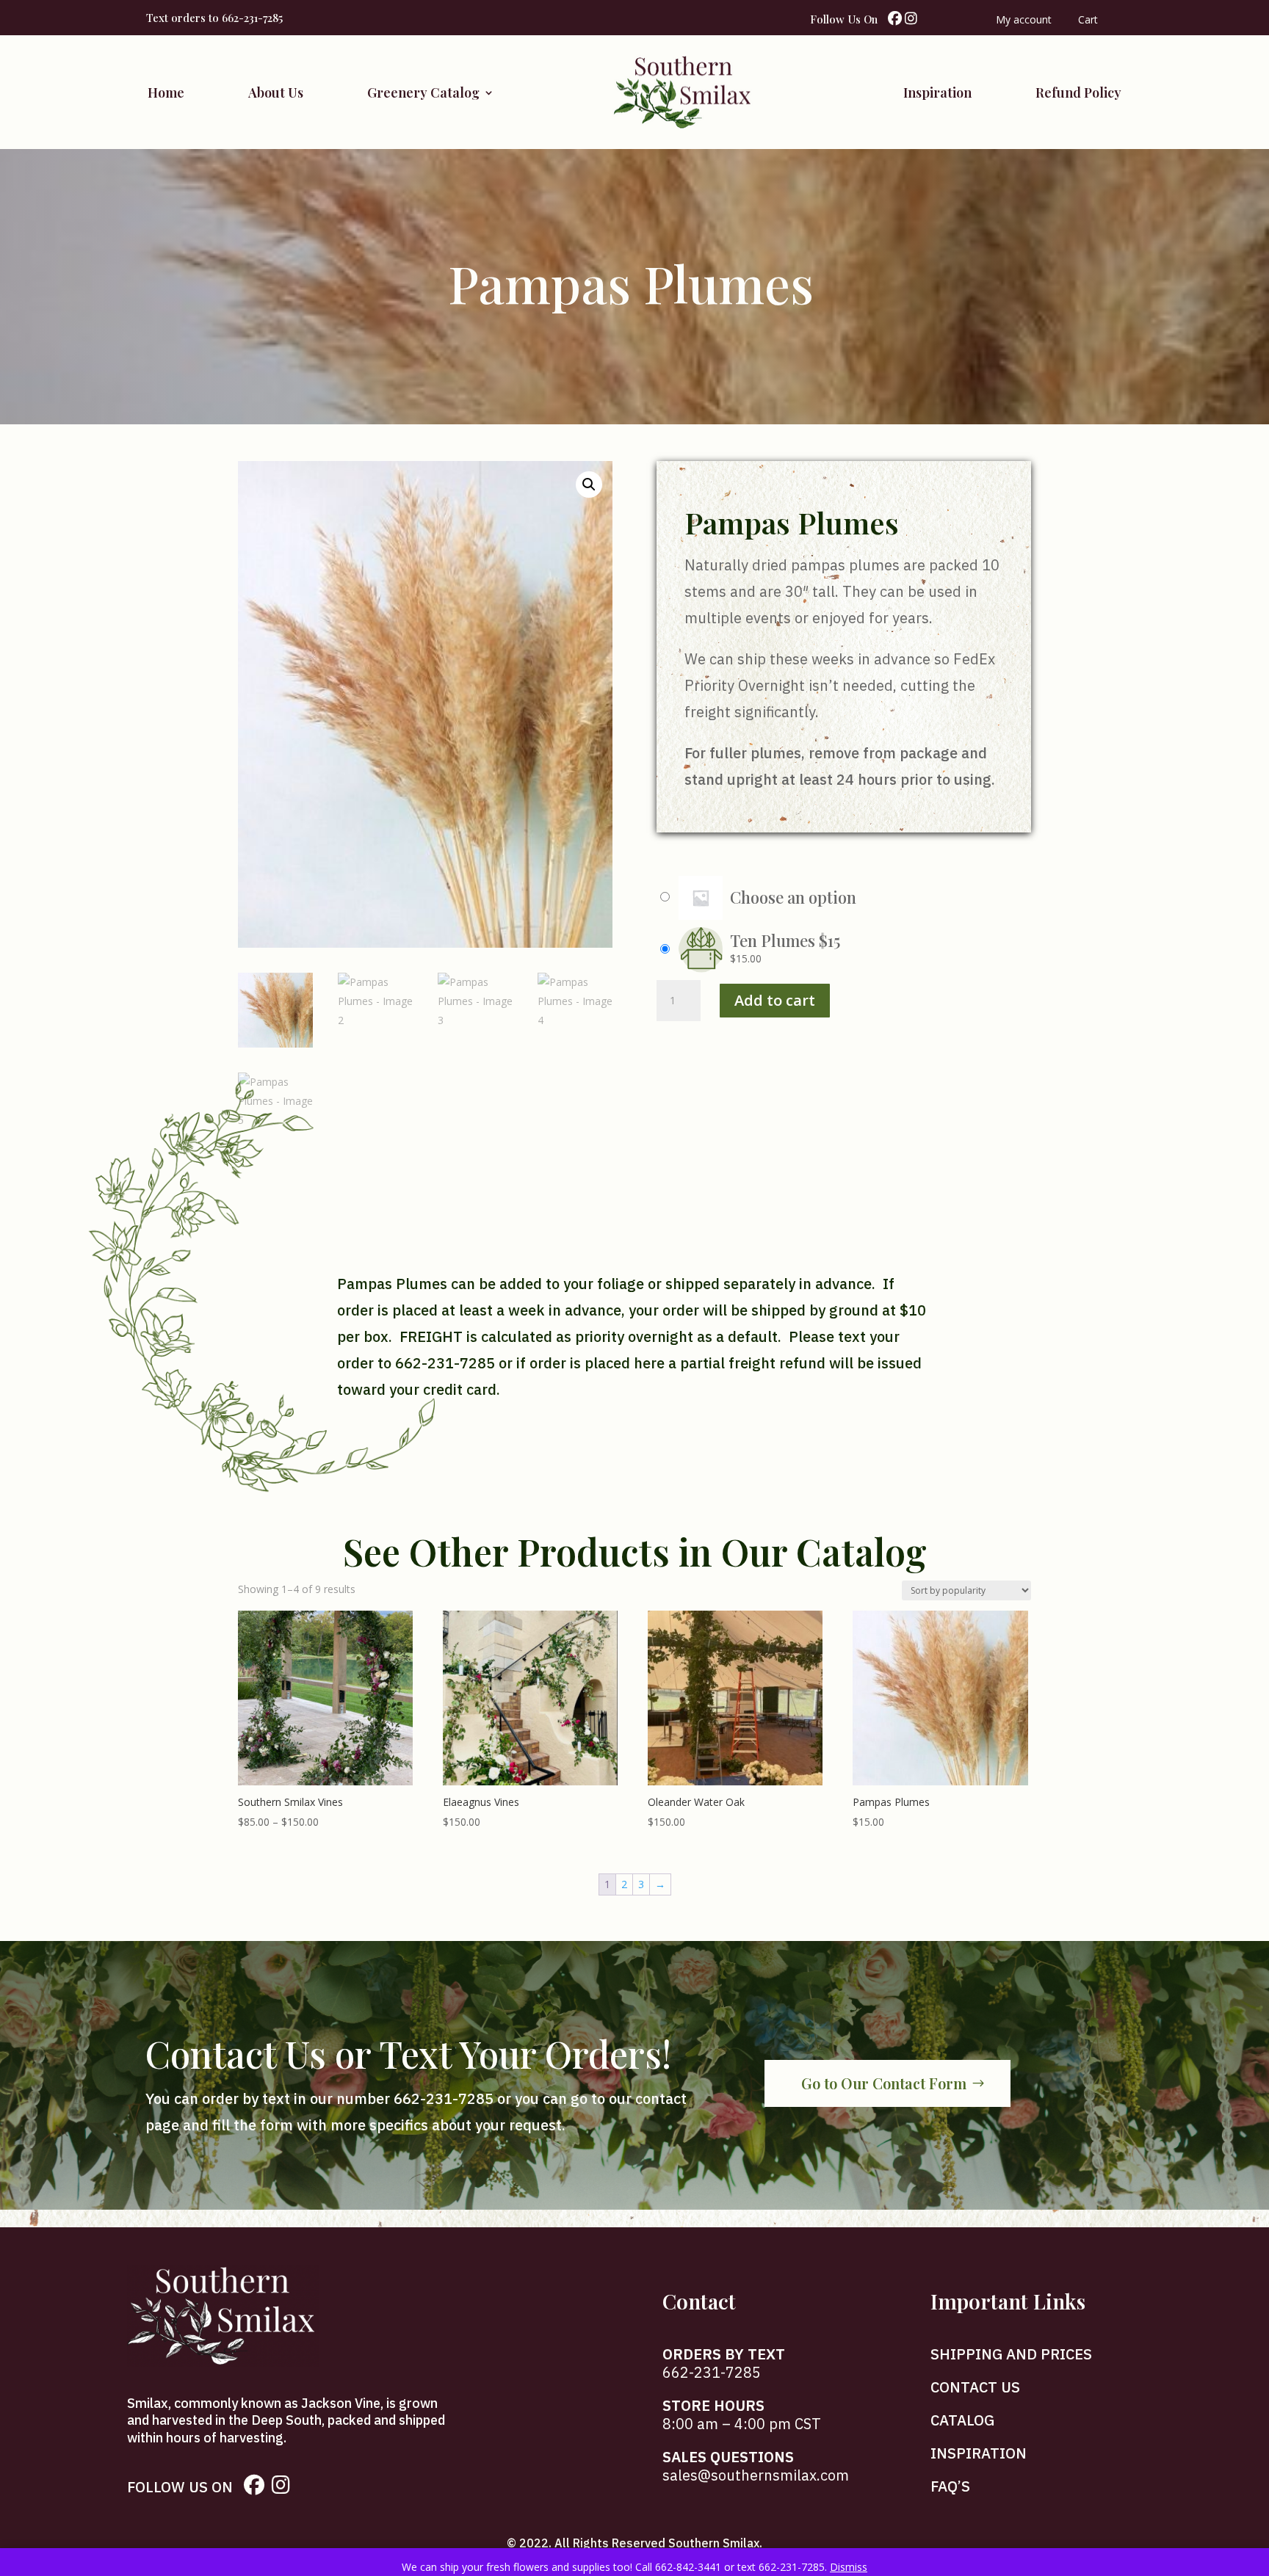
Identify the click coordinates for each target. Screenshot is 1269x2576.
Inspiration (937, 92)
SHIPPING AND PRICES (1011, 2354)
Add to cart (775, 1000)
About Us (276, 92)
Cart (1088, 21)
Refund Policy (1078, 92)
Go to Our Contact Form (884, 2083)
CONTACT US (975, 2387)
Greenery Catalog (423, 92)
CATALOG (962, 2420)
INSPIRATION (979, 2453)
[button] (589, 485)
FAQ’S (950, 2486)
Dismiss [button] (849, 2567)
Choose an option (793, 897)
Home (166, 92)
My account (1024, 21)
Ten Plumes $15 (785, 940)
